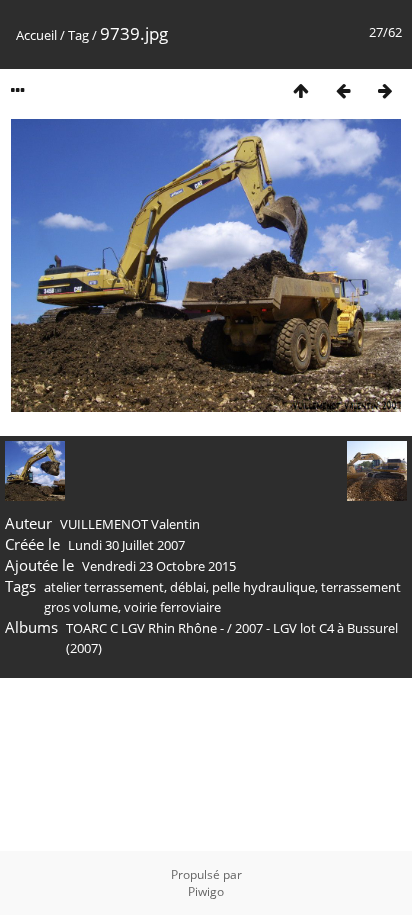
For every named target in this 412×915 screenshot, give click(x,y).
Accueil (36, 35)
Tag (78, 35)
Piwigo (206, 891)
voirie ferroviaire (172, 607)
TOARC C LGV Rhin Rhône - (146, 628)
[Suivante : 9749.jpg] (385, 90)
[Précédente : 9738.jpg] (343, 90)
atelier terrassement (104, 587)
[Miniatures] (301, 90)
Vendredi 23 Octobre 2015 (159, 566)
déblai (188, 587)
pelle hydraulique (263, 587)
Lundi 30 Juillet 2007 (126, 545)
